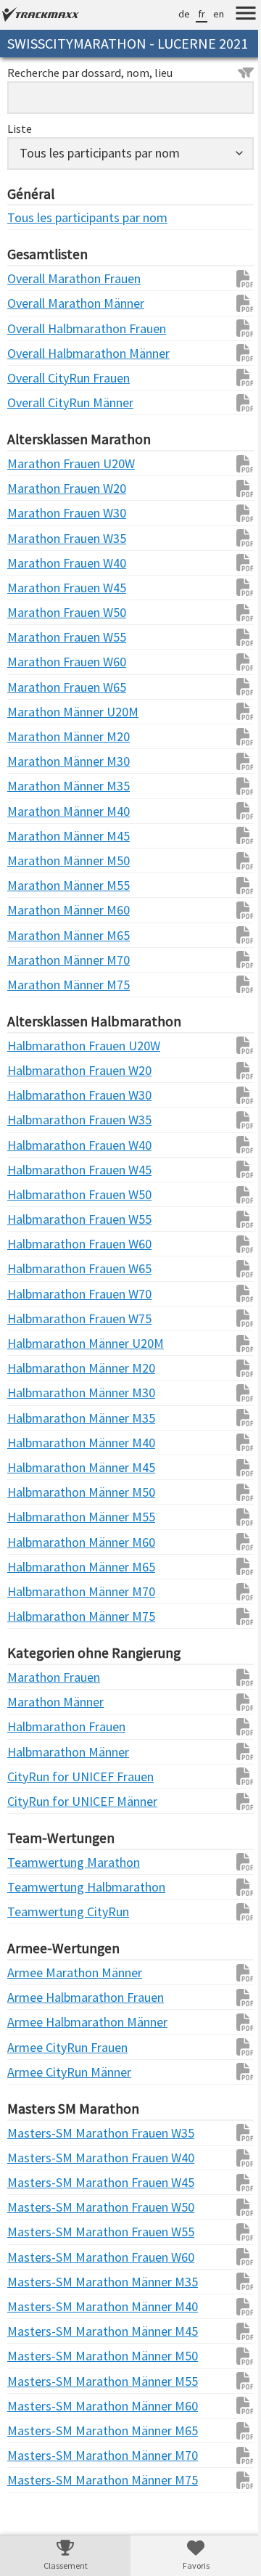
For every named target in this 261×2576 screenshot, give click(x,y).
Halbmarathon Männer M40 (36, 1463)
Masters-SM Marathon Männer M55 (36, 2401)
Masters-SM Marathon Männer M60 (36, 2426)
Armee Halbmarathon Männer (36, 2042)
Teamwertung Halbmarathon (36, 1907)
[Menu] (235, 15)
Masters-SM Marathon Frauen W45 (36, 2203)
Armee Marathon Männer (36, 1993)
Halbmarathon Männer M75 (36, 1636)
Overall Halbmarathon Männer (36, 373)
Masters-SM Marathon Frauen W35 (36, 2153)
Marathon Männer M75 (36, 1005)
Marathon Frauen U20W (36, 484)
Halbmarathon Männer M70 (36, 1612)
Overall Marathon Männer (36, 323)
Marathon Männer (36, 1722)
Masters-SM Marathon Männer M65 (36, 2451)
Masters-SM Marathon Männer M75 (36, 2500)
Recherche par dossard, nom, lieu (90, 93)
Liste (20, 149)
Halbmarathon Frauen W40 (36, 1165)
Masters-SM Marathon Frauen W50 (36, 2227)
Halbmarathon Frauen (36, 1747)
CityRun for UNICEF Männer (36, 1821)
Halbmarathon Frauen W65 (36, 1289)
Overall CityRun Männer (36, 423)
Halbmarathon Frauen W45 (36, 1190)
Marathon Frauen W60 (36, 682)
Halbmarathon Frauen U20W (36, 1066)
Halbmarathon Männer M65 (36, 1587)
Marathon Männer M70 (36, 980)
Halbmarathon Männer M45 (36, 1488)
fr (191, 14)
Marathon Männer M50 (36, 881)
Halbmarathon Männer (36, 1772)
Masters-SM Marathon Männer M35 (36, 2302)
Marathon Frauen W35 (36, 559)
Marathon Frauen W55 (36, 657)
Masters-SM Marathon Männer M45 (36, 2351)
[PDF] (227, 299)
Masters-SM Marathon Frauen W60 (36, 2277)
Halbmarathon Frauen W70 (36, 1314)
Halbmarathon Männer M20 (36, 1388)
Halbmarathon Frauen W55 (36, 1239)
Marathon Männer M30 (36, 781)
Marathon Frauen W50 (36, 633)
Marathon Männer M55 (36, 905)
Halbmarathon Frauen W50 (36, 1215)
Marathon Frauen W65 (36, 707)
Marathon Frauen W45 (36, 608)
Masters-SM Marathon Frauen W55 (36, 2252)
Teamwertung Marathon (36, 1882)
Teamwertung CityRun (36, 1932)
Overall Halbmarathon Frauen (36, 349)
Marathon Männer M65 (36, 956)
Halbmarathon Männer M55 (36, 1537)
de (173, 14)
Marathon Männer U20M (36, 732)
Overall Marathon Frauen (36, 299)
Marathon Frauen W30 (36, 533)
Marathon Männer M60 (36, 930)
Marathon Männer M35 (36, 806)
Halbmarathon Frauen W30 (36, 1115)
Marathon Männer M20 (36, 757)
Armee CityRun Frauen (36, 2068)
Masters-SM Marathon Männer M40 (36, 2327)
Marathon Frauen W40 (36, 583)
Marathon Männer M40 (36, 831)
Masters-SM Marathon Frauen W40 (36, 2178)
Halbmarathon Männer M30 (36, 1413)
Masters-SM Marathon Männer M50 (36, 2376)
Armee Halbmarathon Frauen (36, 2017)
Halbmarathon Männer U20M (36, 1363)
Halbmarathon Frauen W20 (36, 1091)
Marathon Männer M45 (36, 856)
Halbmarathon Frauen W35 (36, 1140)
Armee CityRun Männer (36, 2092)
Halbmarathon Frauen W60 (36, 1264)
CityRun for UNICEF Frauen (36, 1797)
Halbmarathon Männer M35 (36, 1438)
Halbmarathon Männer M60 (36, 1562)
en (208, 14)
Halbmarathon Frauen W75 (36, 1339)
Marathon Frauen (36, 1697)
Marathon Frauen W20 (36, 508)
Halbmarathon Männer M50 (36, 1512)
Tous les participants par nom (36, 238)
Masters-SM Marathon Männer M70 (36, 2475)
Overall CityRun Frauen (36, 398)
